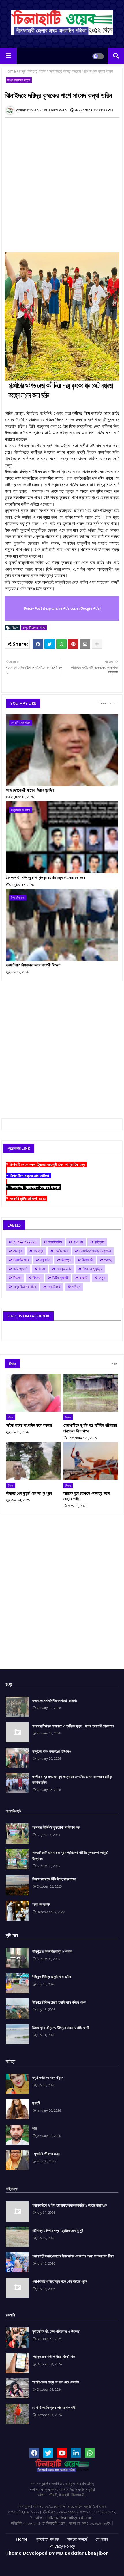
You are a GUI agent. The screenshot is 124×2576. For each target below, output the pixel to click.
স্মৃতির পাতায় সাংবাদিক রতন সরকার (29, 1425)
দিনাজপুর (66, 1260)
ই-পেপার (78, 1242)
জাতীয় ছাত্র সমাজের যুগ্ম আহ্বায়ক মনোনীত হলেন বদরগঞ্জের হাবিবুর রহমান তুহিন (72, 1780)
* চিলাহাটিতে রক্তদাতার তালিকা (29, 1176)
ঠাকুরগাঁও (45, 1260)
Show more (107, 703)
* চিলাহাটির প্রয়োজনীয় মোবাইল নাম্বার (33, 1187)
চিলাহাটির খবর (21, 1260)
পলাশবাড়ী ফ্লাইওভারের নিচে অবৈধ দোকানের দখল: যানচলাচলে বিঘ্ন (73, 2256)
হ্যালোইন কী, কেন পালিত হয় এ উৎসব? (56, 2331)
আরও (114, 1363)
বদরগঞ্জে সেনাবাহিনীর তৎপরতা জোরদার (55, 1700)
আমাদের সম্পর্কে (77, 2539)
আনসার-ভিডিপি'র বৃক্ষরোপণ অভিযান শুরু (56, 1827)
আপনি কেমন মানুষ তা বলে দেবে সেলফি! (56, 2382)
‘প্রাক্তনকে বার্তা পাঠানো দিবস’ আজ (54, 2357)
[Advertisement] (62, 184)
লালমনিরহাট (54, 1287)
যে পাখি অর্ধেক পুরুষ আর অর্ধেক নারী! (54, 2407)
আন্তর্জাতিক (55, 1242)
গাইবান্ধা (38, 1251)
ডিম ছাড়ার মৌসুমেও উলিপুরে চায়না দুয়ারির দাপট (61, 2028)
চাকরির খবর (61, 1251)
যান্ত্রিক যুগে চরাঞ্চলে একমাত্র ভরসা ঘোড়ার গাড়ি (87, 1496)
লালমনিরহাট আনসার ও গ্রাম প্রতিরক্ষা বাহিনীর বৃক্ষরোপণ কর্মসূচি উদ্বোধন (70, 1856)
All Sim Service (25, 1242)
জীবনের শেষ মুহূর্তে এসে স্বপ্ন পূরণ (29, 1493)
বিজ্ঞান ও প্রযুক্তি (92, 1269)
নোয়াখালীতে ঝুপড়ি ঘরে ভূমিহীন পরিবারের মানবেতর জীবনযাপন (90, 1428)
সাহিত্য (76, 1287)
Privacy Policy (62, 2546)
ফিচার (42, 1269)
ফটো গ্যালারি (20, 1269)
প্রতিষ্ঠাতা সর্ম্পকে (47, 2539)
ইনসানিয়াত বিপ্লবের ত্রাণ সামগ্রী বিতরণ (33, 965)
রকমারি (83, 1278)
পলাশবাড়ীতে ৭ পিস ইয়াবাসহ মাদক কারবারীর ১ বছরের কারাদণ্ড (69, 2205)
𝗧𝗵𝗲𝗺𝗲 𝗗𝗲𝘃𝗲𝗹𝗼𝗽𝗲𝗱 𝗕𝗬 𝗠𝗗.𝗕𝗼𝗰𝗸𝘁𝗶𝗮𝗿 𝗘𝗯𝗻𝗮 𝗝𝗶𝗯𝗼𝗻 (57, 2553)
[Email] (85, 644)
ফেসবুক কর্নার (64, 1269)
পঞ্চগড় (108, 1260)
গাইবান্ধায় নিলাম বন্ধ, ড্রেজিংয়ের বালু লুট (58, 2230)
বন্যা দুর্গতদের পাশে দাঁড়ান (48, 2077)
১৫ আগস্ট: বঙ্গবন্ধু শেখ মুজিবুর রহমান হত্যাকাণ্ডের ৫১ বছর (46, 877)
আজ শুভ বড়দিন (41, 1904)
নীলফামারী (88, 1260)
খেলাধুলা (18, 1251)
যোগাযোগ (102, 2539)
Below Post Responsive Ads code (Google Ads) (62, 608)
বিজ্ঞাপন (17, 1278)
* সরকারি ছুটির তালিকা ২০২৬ (27, 1198)
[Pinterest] (73, 644)
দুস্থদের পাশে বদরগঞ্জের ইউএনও (52, 1751)
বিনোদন (37, 1278)
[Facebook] (38, 644)
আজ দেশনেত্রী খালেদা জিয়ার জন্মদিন (30, 790)
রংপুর (102, 1278)
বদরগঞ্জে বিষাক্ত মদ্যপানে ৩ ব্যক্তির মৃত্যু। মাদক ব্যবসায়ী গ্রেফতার (73, 1726)
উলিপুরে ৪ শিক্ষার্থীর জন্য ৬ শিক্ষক (52, 1951)
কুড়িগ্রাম (99, 1242)
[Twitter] (50, 644)
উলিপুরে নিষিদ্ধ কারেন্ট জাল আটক (52, 1977)
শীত (35, 2128)
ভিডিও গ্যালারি (60, 1278)
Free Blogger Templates (78, 2562)
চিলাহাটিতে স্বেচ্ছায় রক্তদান (95, 1251)
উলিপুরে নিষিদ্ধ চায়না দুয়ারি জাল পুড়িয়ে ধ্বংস (59, 2002)
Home (10, 71)
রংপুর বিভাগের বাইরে (33, 71)
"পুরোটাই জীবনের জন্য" (47, 2154)
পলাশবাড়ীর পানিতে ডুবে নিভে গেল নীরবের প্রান (60, 2281)
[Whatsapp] (61, 644)
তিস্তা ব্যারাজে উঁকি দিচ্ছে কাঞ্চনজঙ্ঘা (54, 1879)
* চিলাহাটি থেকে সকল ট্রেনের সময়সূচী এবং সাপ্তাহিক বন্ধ (47, 1164)
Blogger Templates (53, 2559)
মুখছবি (36, 2103)
